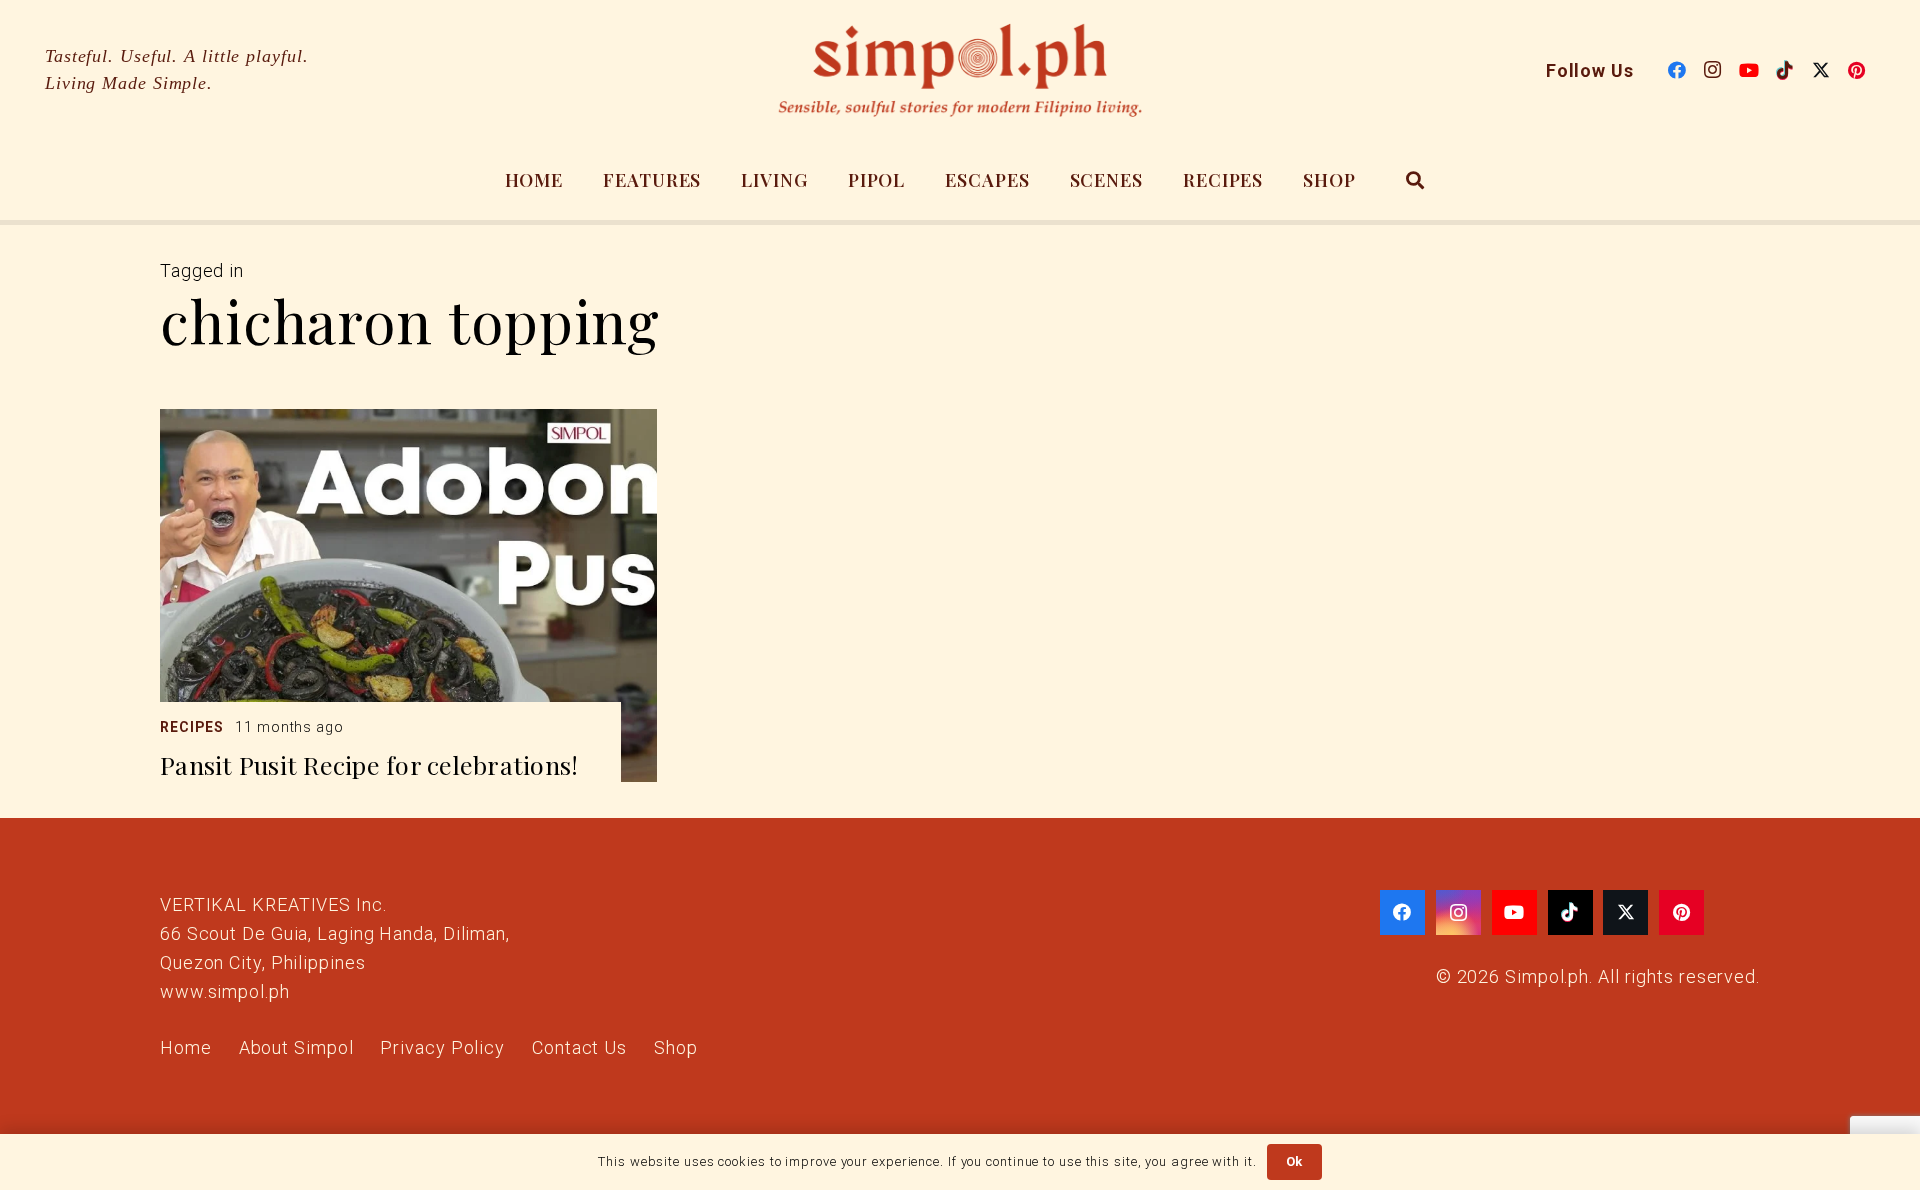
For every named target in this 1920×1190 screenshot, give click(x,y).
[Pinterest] (1857, 70)
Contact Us (579, 1047)
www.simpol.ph (225, 991)
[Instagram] (1713, 70)
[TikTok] (1785, 70)
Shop (676, 1047)
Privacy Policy (442, 1047)
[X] (1821, 70)
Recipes (192, 727)
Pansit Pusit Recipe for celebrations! (369, 764)
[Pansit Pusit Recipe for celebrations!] (408, 595)
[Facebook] (1677, 70)
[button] (1416, 180)
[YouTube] (1749, 70)
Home (186, 1047)
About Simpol (296, 1047)
